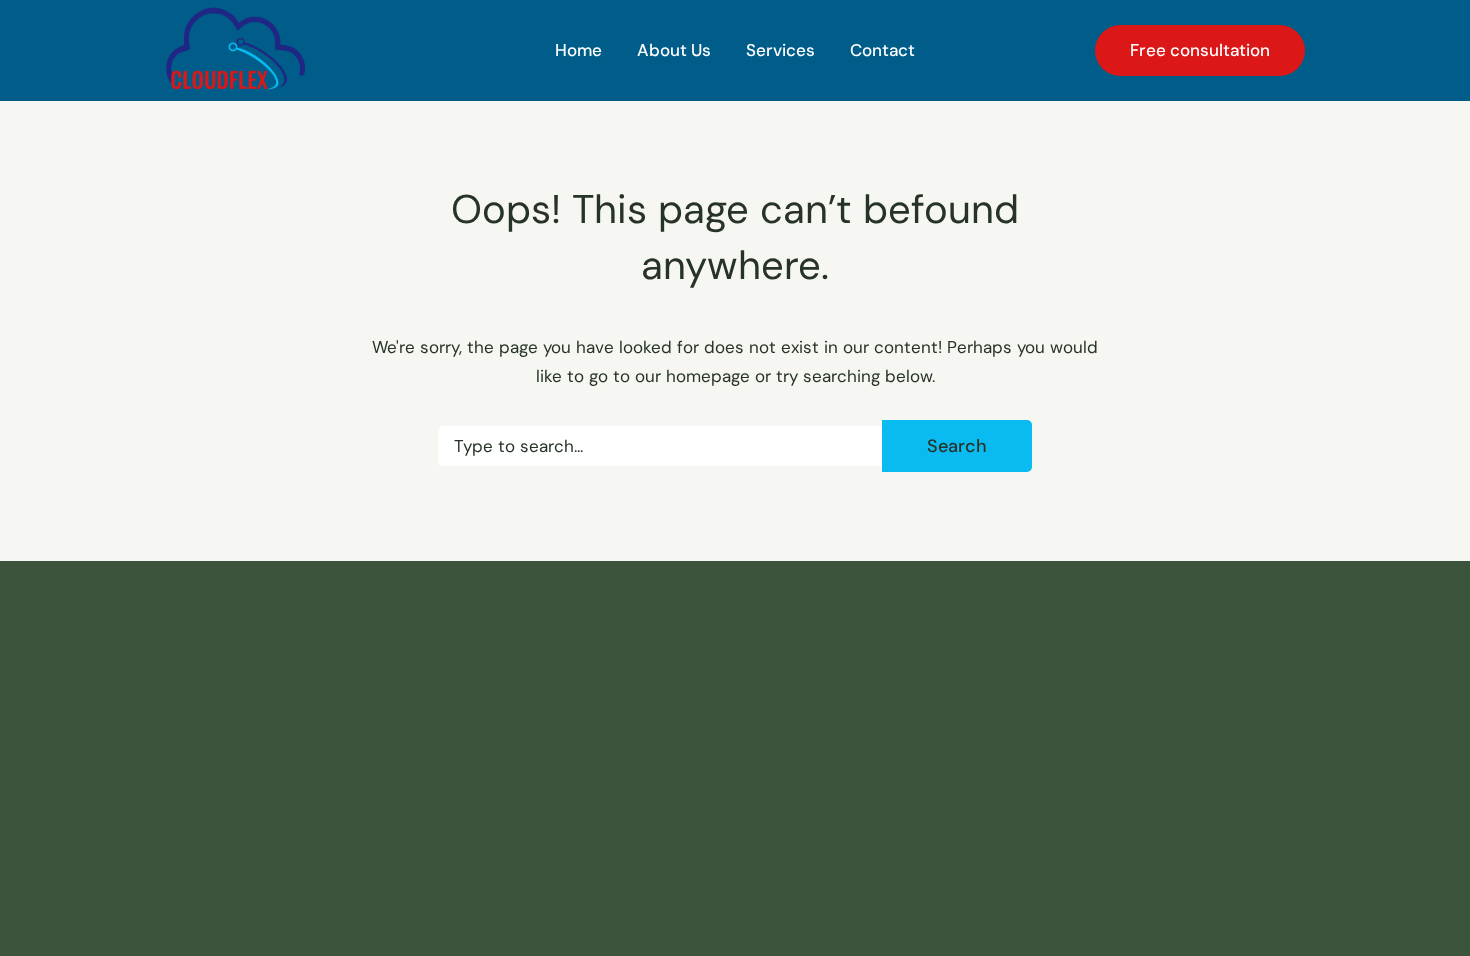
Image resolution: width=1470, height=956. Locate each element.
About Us (674, 50)
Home (578, 50)
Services (780, 50)
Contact (882, 50)
